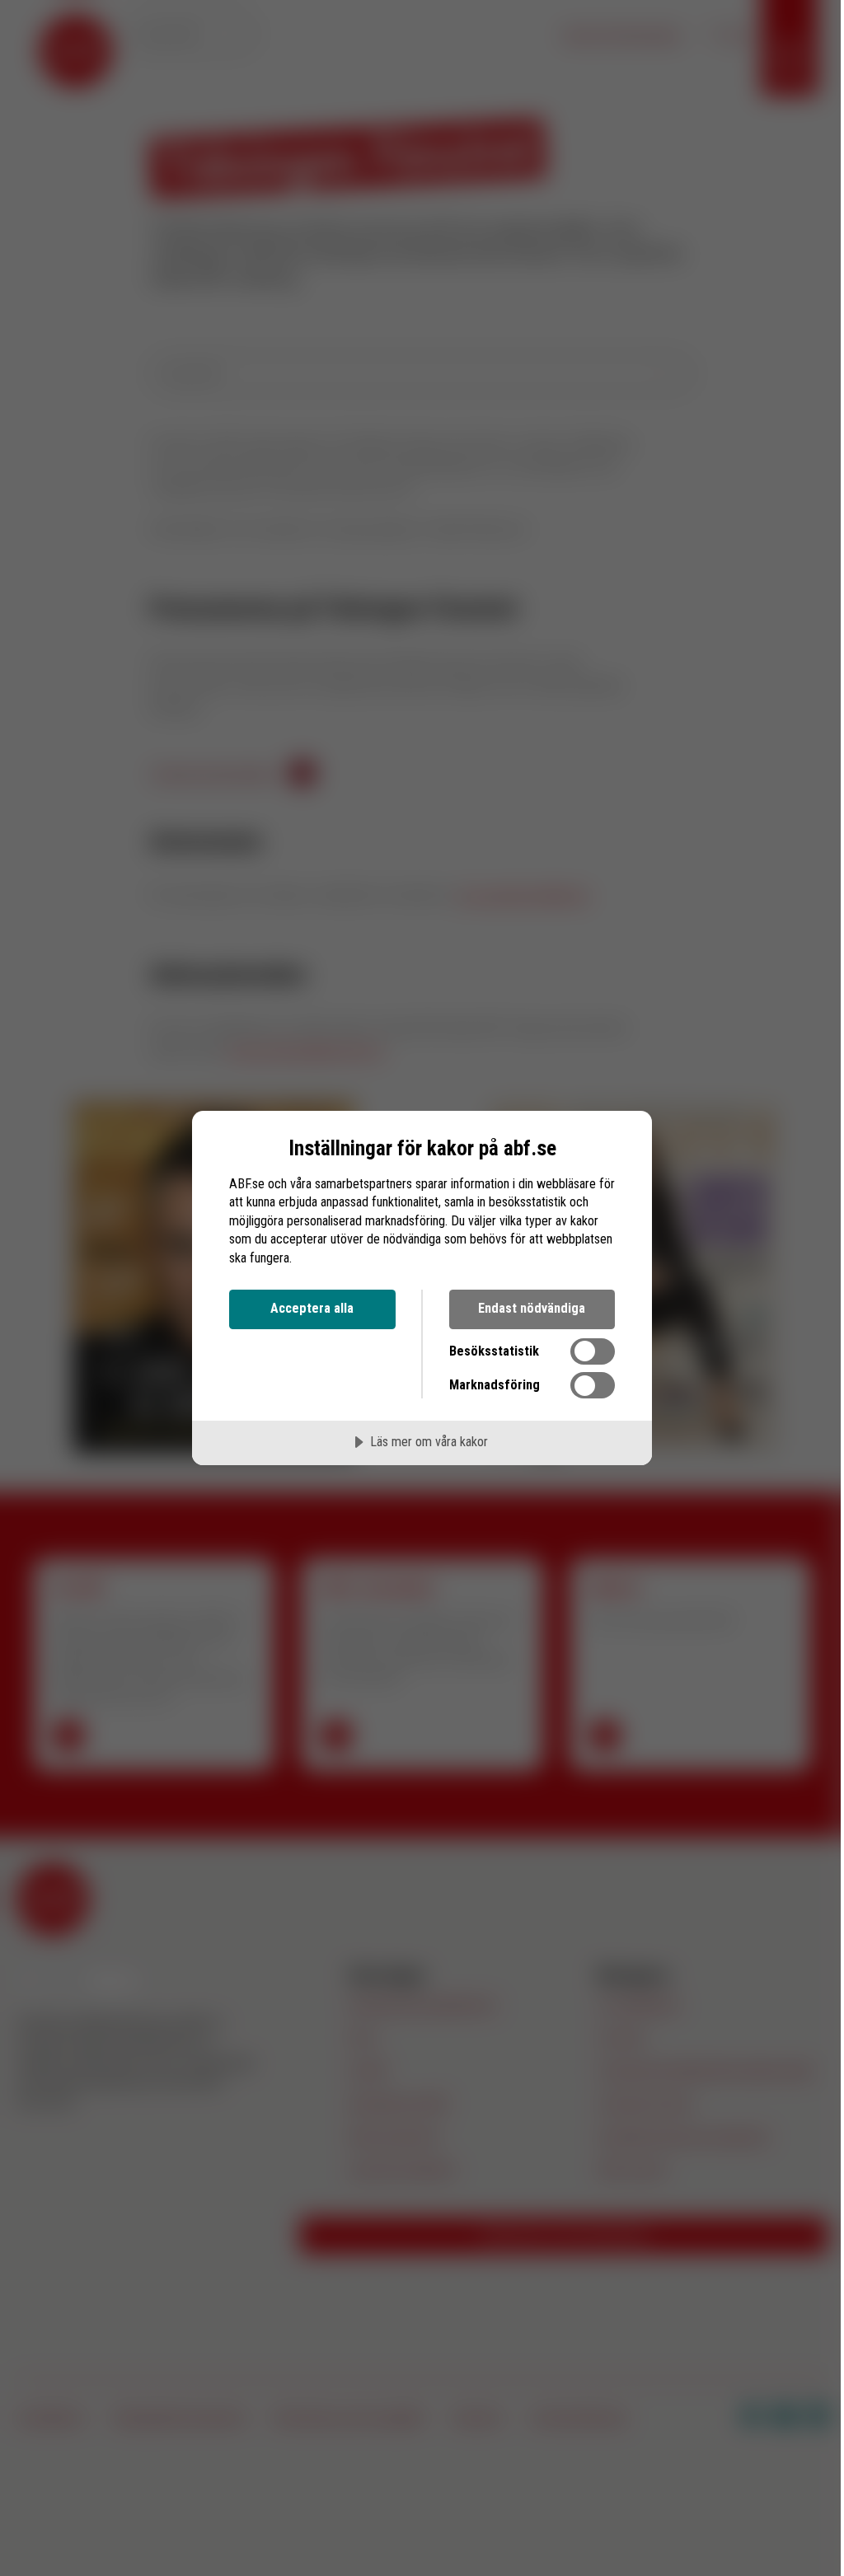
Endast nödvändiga (532, 1308)
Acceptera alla (312, 1308)
